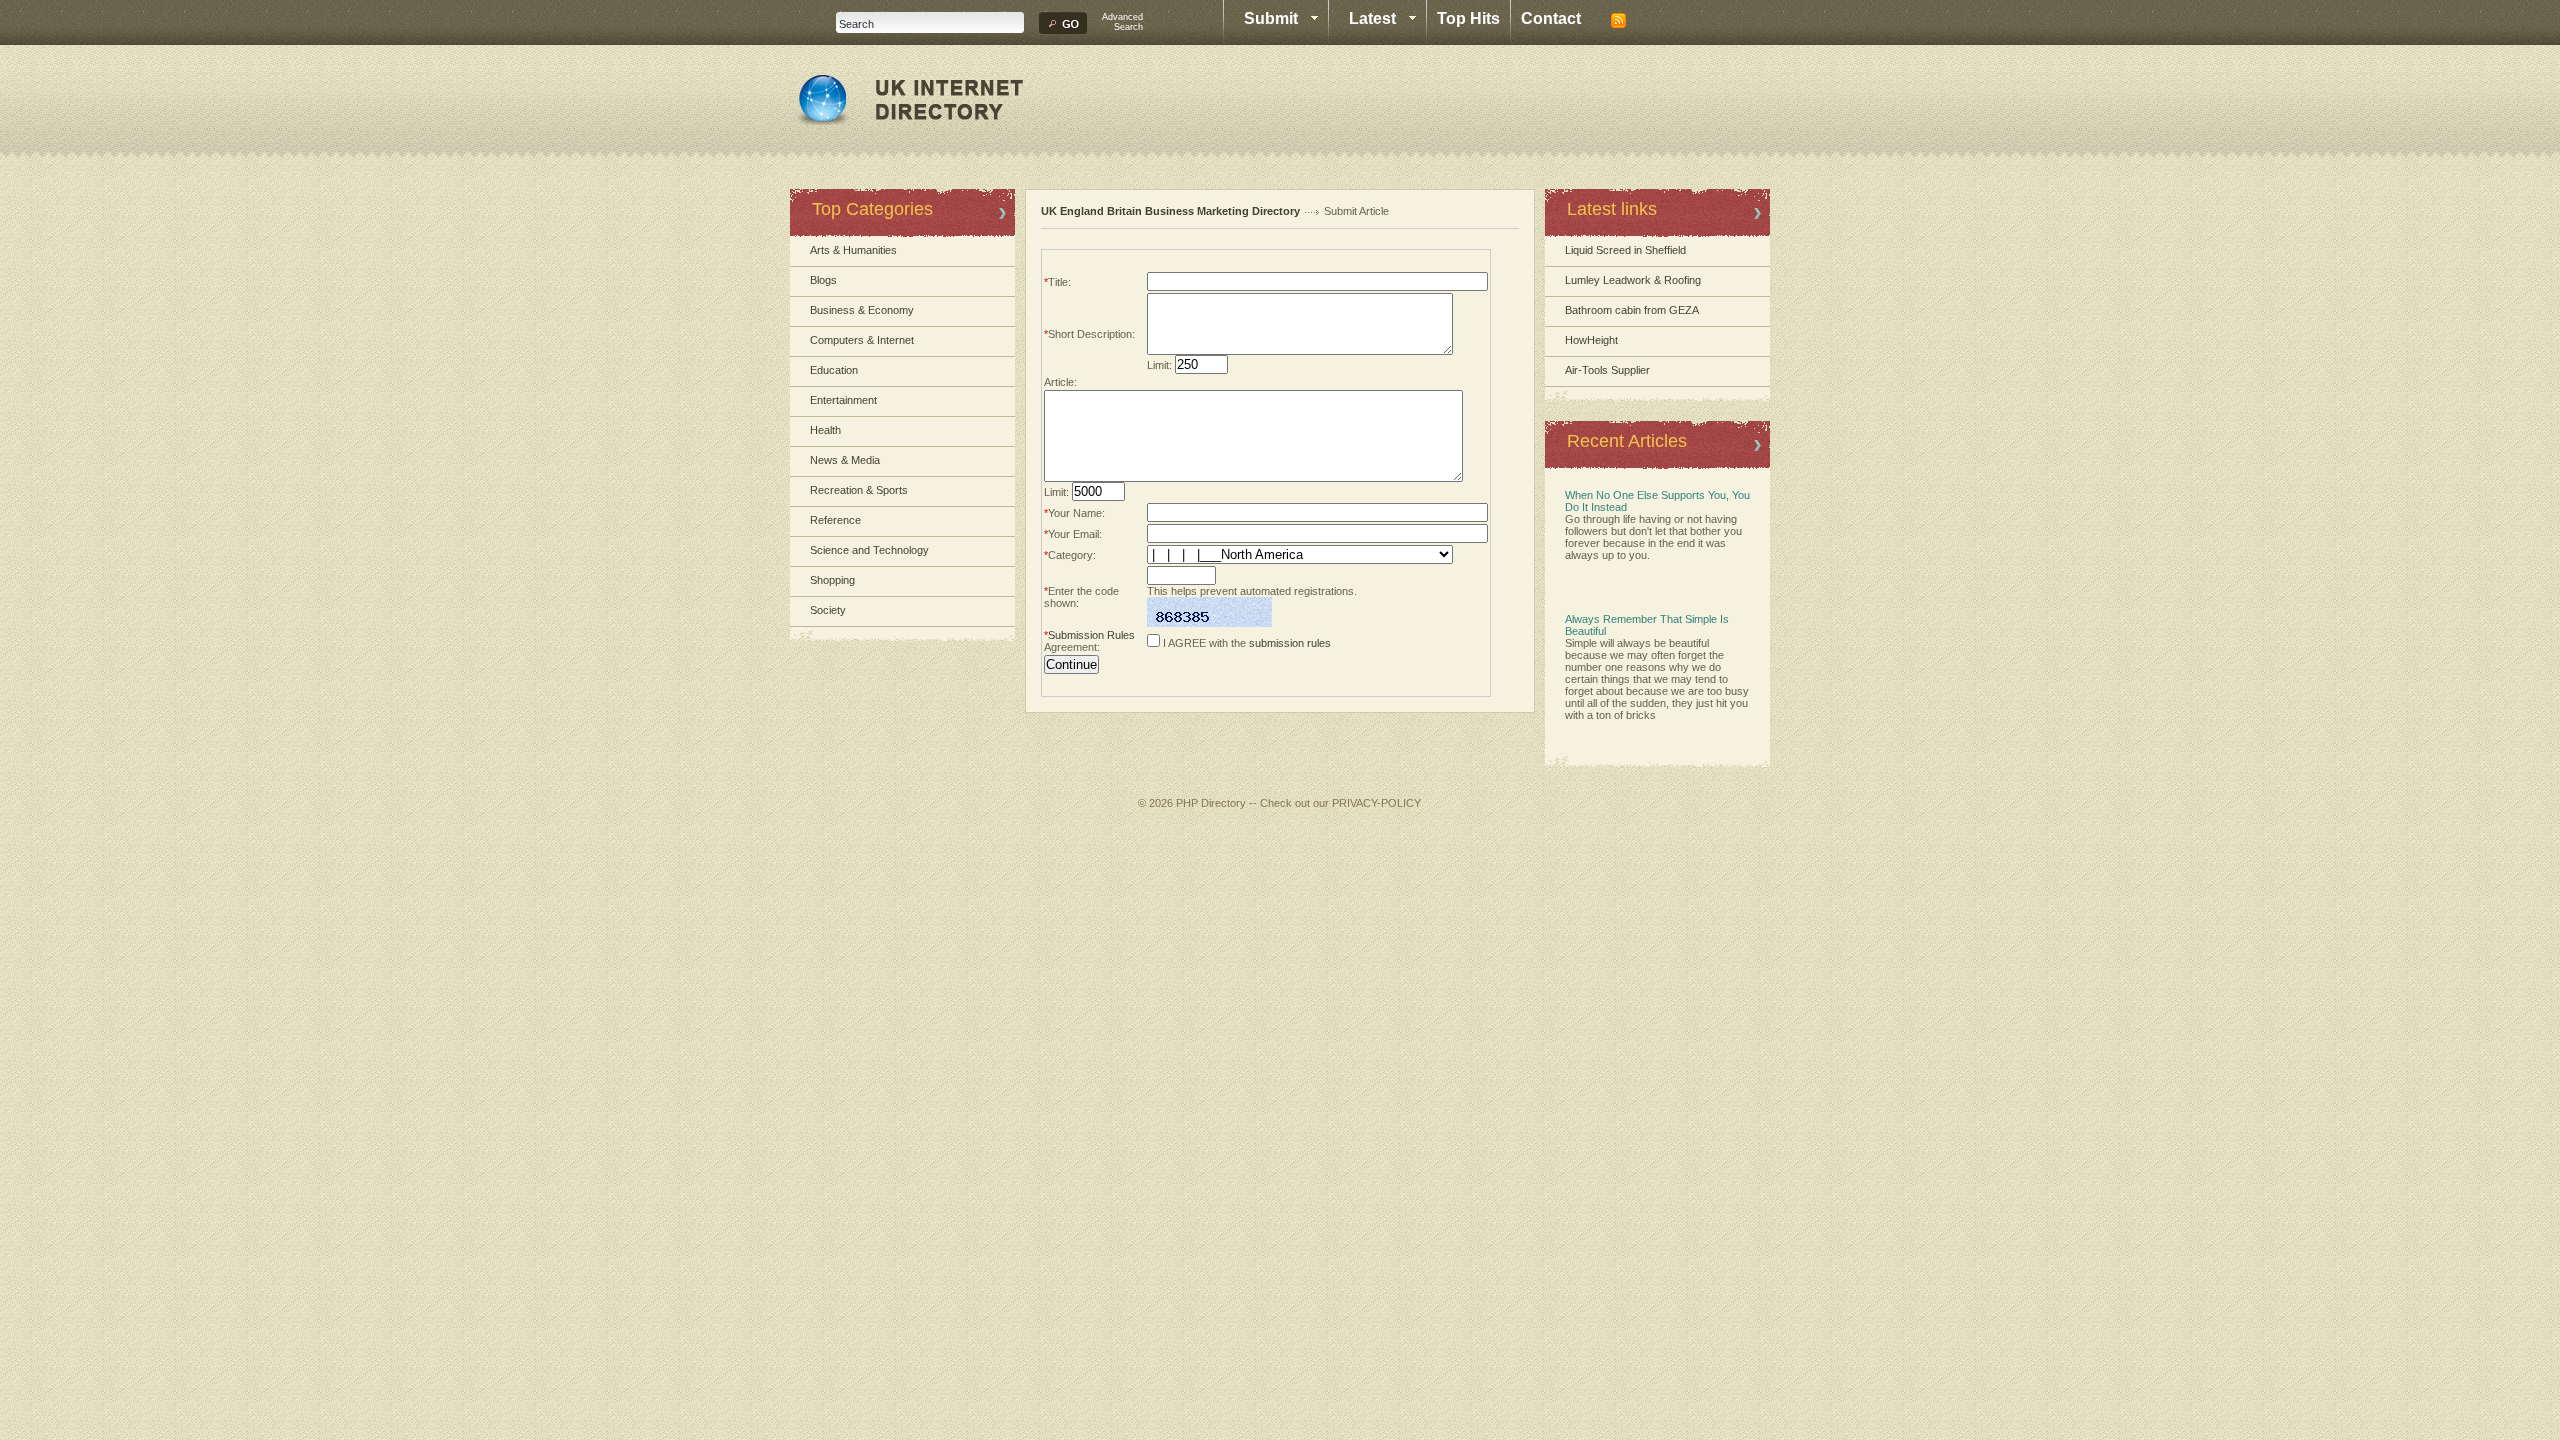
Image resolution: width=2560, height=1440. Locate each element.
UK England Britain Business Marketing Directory (1170, 211)
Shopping (832, 580)
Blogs (823, 280)
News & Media (845, 460)
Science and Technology (869, 550)
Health (825, 430)
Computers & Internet (862, 340)
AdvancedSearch (1122, 22)
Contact (1551, 18)
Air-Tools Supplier (1607, 370)
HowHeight (1591, 340)
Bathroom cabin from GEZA (1632, 310)
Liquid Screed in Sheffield (1625, 250)
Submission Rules (1091, 635)
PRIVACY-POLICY (1376, 803)
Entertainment (843, 400)
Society (828, 610)
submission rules (1290, 643)
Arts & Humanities (853, 250)
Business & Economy (862, 310)
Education (834, 370)
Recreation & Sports (859, 490)
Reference (835, 520)
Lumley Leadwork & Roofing (1633, 280)
